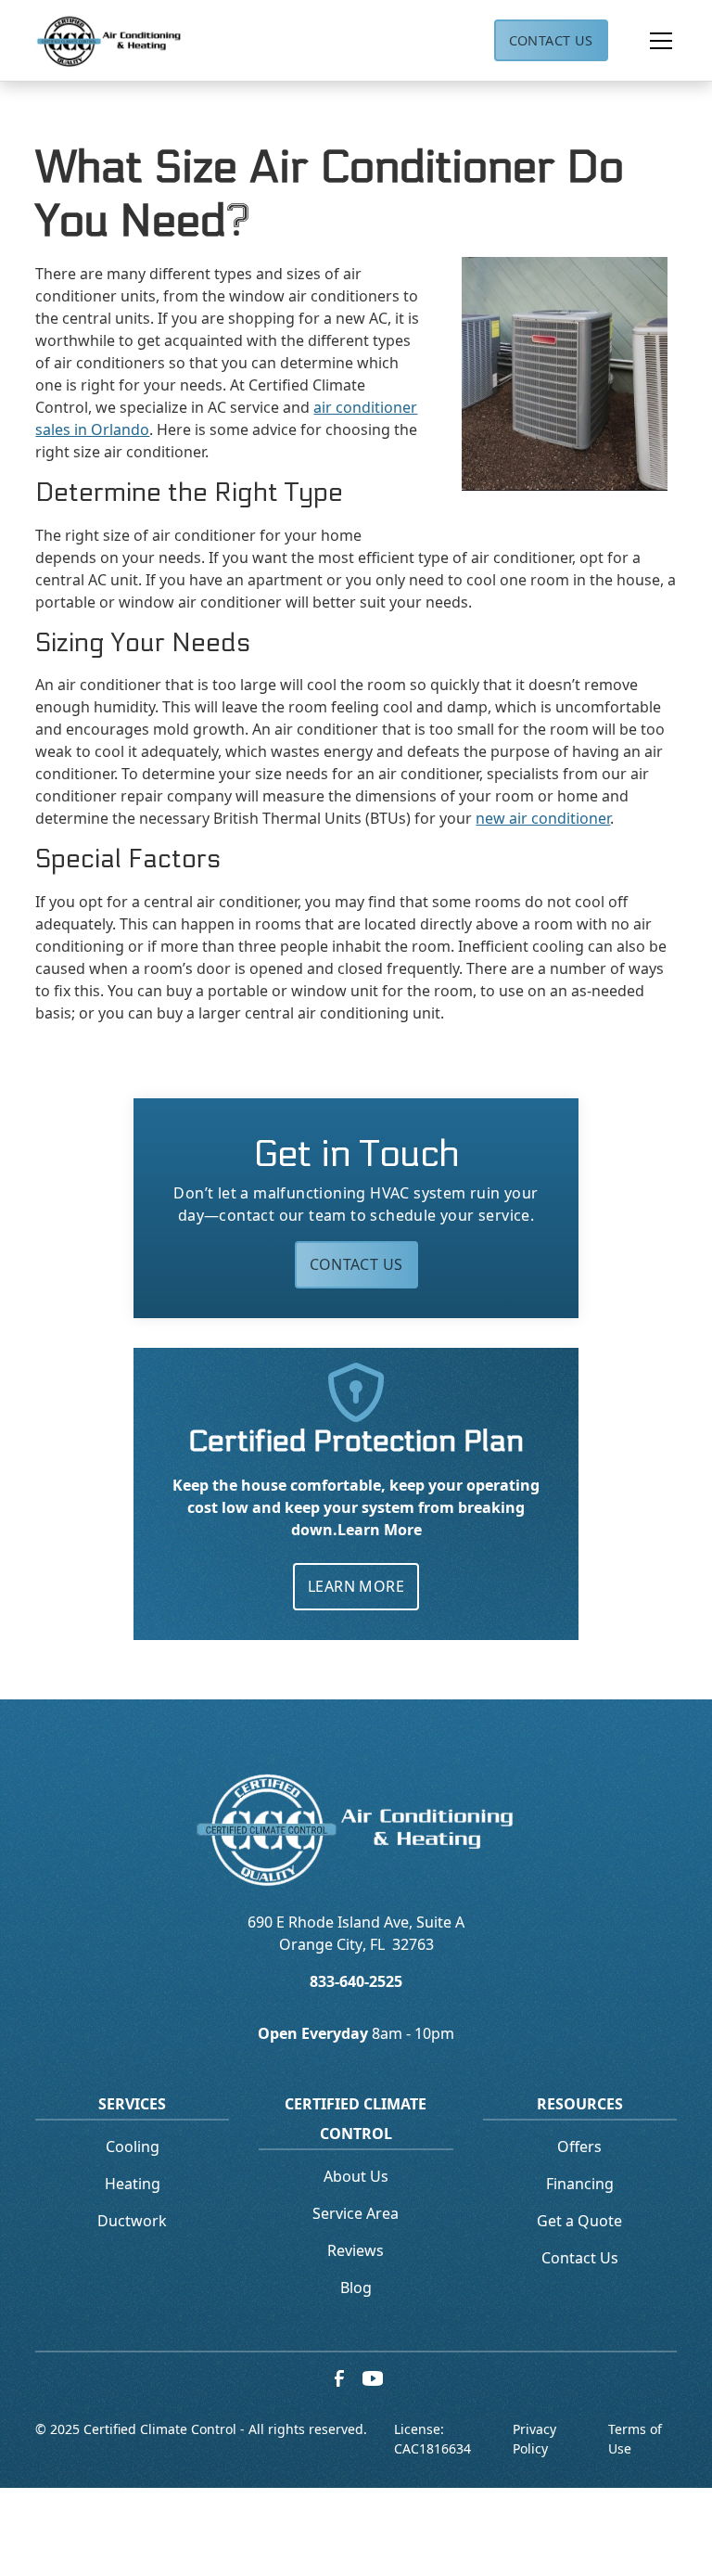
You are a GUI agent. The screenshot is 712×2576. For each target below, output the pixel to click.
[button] (642, 41)
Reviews (356, 2250)
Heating (133, 2184)
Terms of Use (635, 2439)
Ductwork (132, 2221)
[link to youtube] (373, 2378)
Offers (579, 2147)
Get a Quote (579, 2221)
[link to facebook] (339, 2378)
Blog (356, 2288)
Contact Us (551, 40)
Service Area (356, 2213)
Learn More (356, 1586)
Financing (580, 2184)
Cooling (133, 2147)
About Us (356, 2176)
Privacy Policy (534, 2439)
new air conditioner (543, 818)
